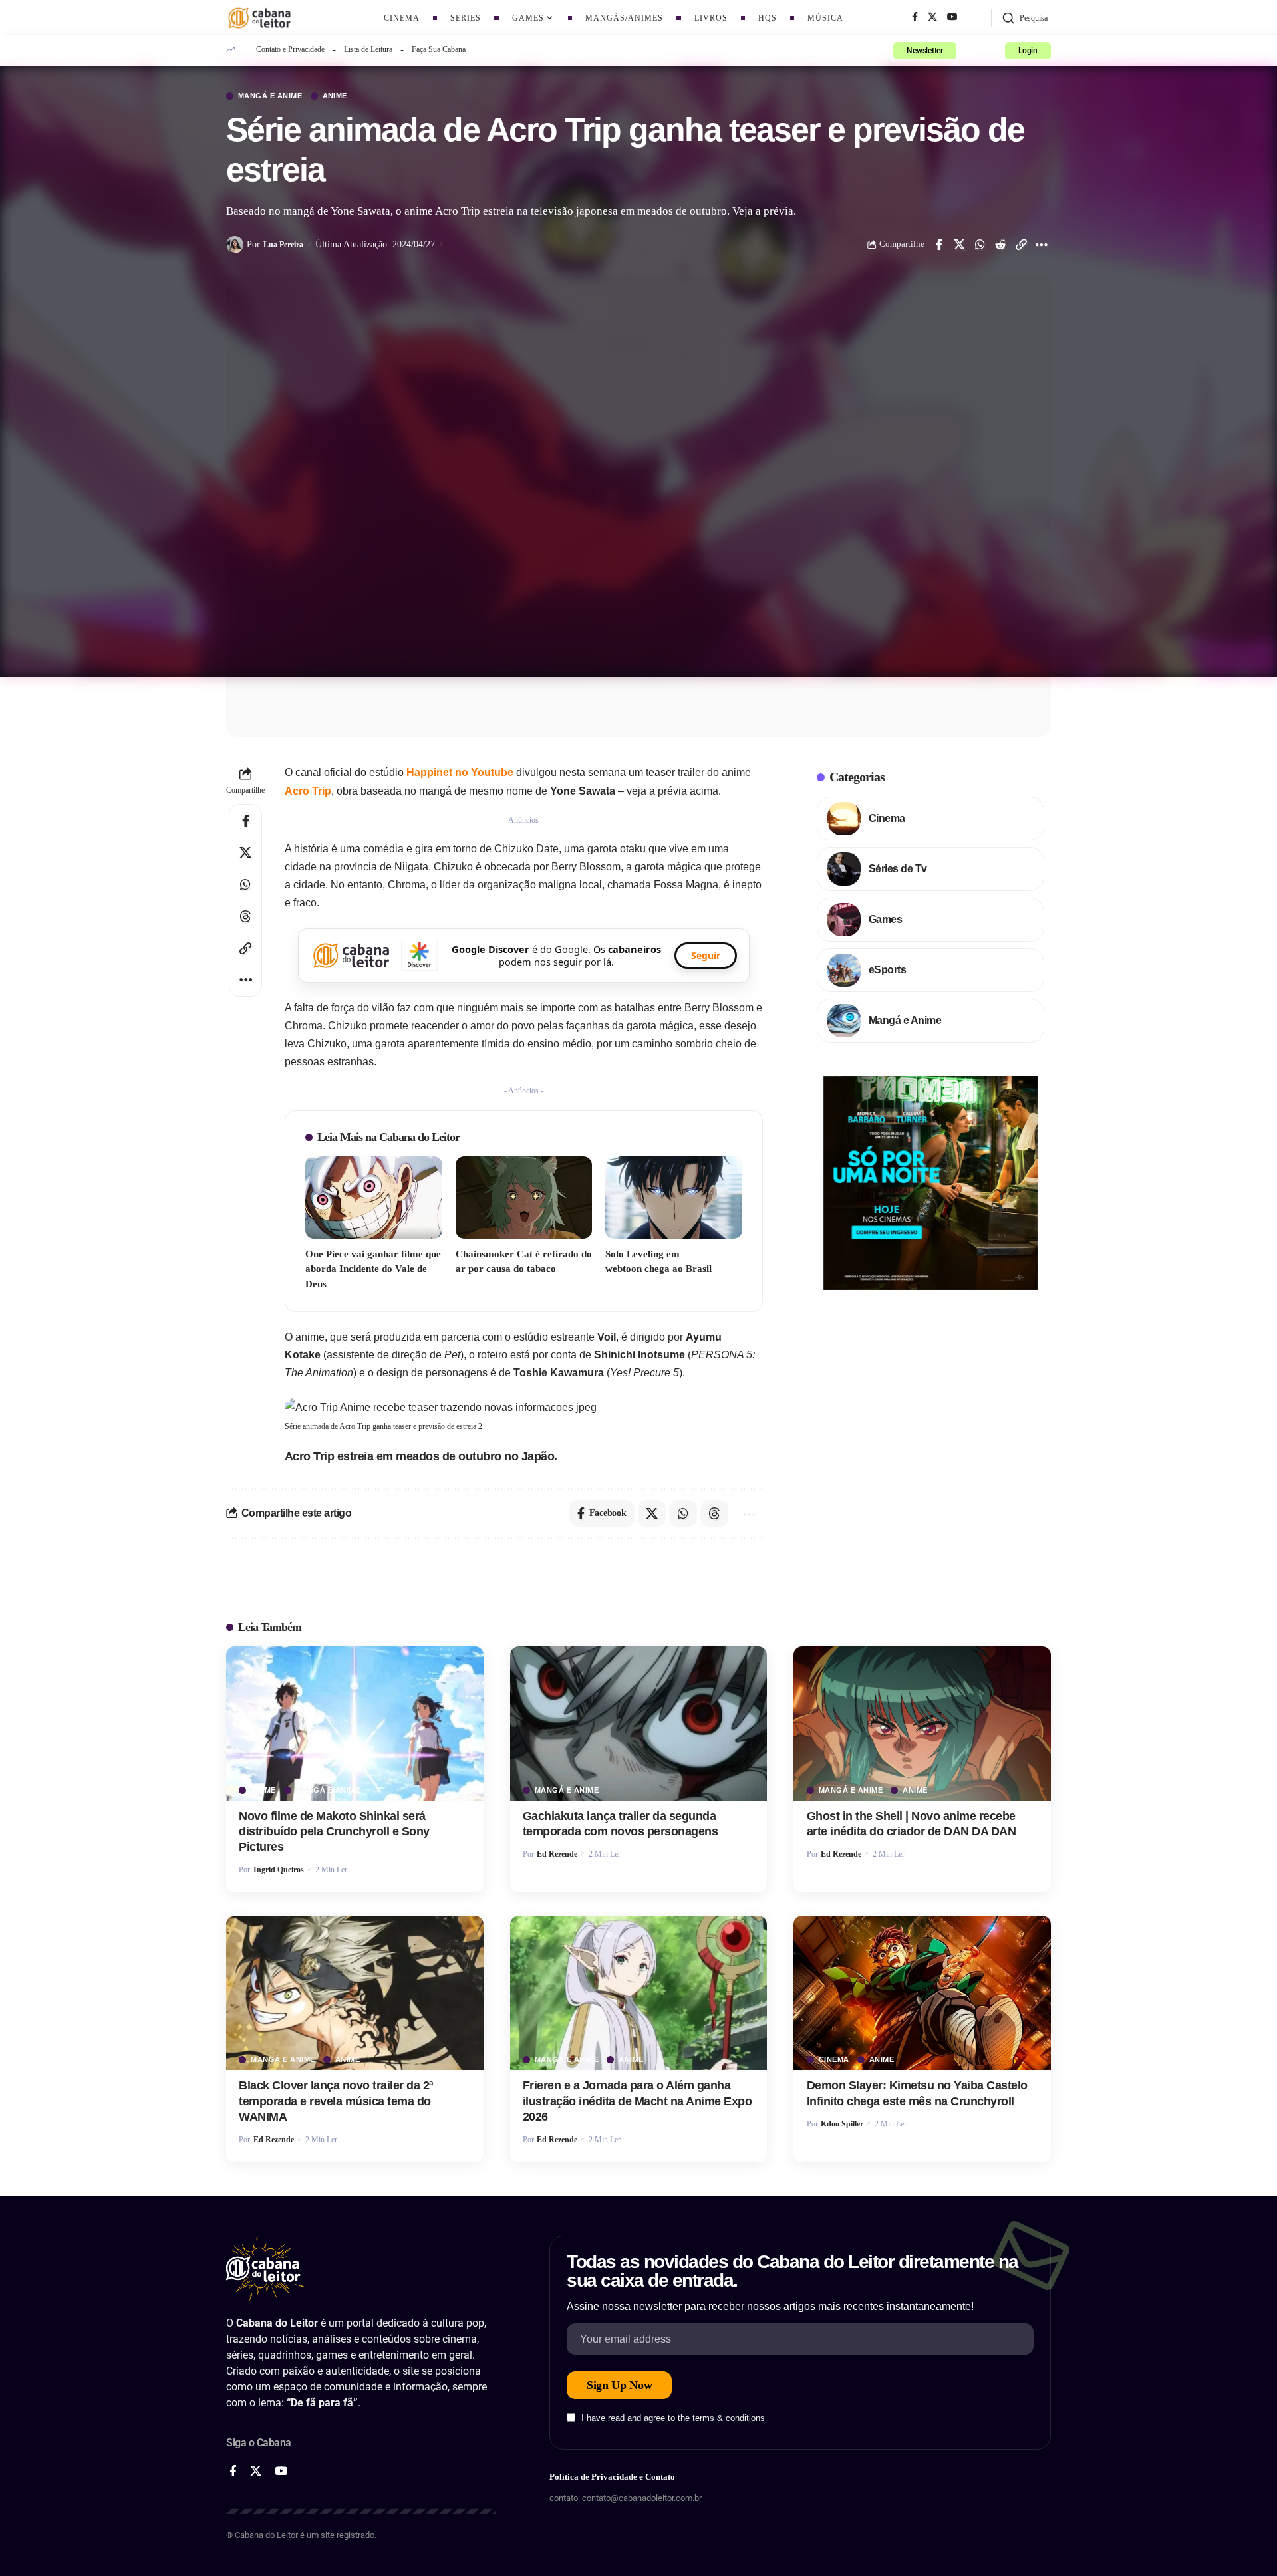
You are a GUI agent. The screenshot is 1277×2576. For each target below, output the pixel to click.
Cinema (887, 818)
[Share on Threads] (245, 916)
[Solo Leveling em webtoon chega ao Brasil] (674, 1197)
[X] (932, 17)
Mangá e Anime (270, 96)
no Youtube (460, 772)
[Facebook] (915, 17)
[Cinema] (844, 819)
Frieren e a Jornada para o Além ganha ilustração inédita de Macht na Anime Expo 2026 (638, 2101)
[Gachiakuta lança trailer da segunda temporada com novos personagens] (639, 1724)
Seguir (706, 955)
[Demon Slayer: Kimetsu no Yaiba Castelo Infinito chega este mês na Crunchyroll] (922, 1993)
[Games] (844, 920)
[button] (1025, 18)
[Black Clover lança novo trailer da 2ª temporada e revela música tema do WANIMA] (355, 1993)
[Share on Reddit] (1000, 245)
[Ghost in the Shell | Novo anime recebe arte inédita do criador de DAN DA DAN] (922, 1724)
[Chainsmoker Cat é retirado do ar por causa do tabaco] (524, 1197)
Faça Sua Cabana (439, 49)
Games (886, 919)
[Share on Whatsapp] (980, 245)
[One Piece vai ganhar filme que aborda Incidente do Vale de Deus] (374, 1197)
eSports (888, 970)
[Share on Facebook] (938, 245)
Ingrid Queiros (279, 1870)
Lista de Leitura (368, 49)
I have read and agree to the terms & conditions (673, 2419)
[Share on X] (959, 245)
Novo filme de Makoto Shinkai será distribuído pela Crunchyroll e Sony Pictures (334, 1832)
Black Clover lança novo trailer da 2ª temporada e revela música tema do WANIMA (336, 2101)
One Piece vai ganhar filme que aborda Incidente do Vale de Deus (373, 1269)
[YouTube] (952, 17)
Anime (335, 96)
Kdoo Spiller (842, 2124)
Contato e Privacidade (290, 49)
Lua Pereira (283, 245)
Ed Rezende (557, 1854)
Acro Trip (308, 791)
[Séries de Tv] (844, 869)
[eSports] (844, 970)
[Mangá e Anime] (844, 1021)
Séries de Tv (898, 869)
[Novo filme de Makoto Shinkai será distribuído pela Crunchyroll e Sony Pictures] (355, 1724)
